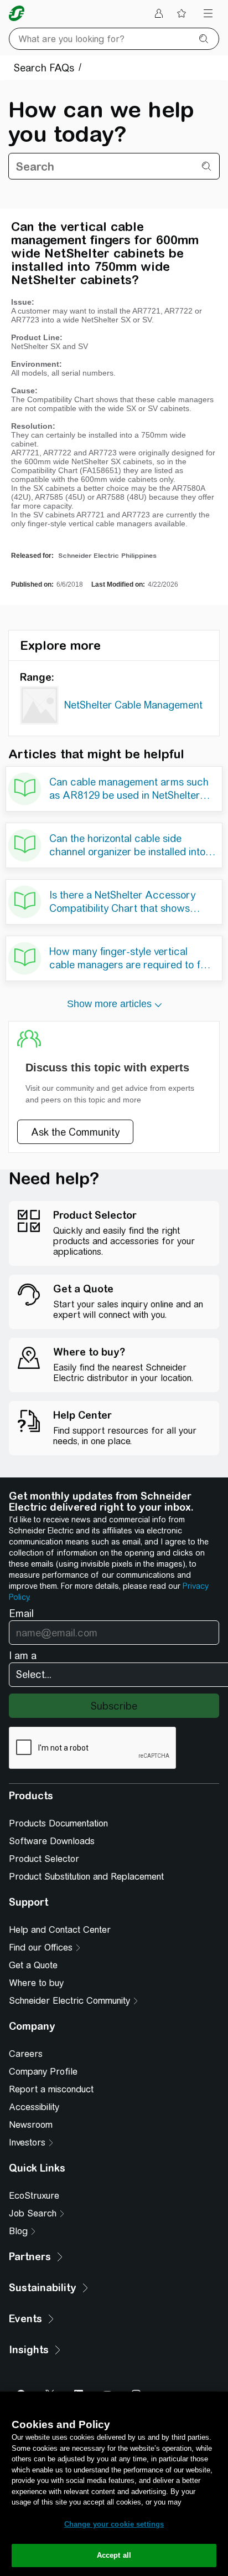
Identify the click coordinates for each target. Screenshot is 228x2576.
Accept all (114, 2555)
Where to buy (36, 1983)
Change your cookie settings (114, 2524)
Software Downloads (52, 1841)
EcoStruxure (34, 2196)
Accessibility (34, 2107)
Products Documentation (58, 1823)
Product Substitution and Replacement (86, 1877)
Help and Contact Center (60, 1930)
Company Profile (43, 2072)
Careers (26, 2054)
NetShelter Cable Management (133, 705)
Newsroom (31, 2125)
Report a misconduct (51, 2089)
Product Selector (44, 1859)
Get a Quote (33, 1965)
